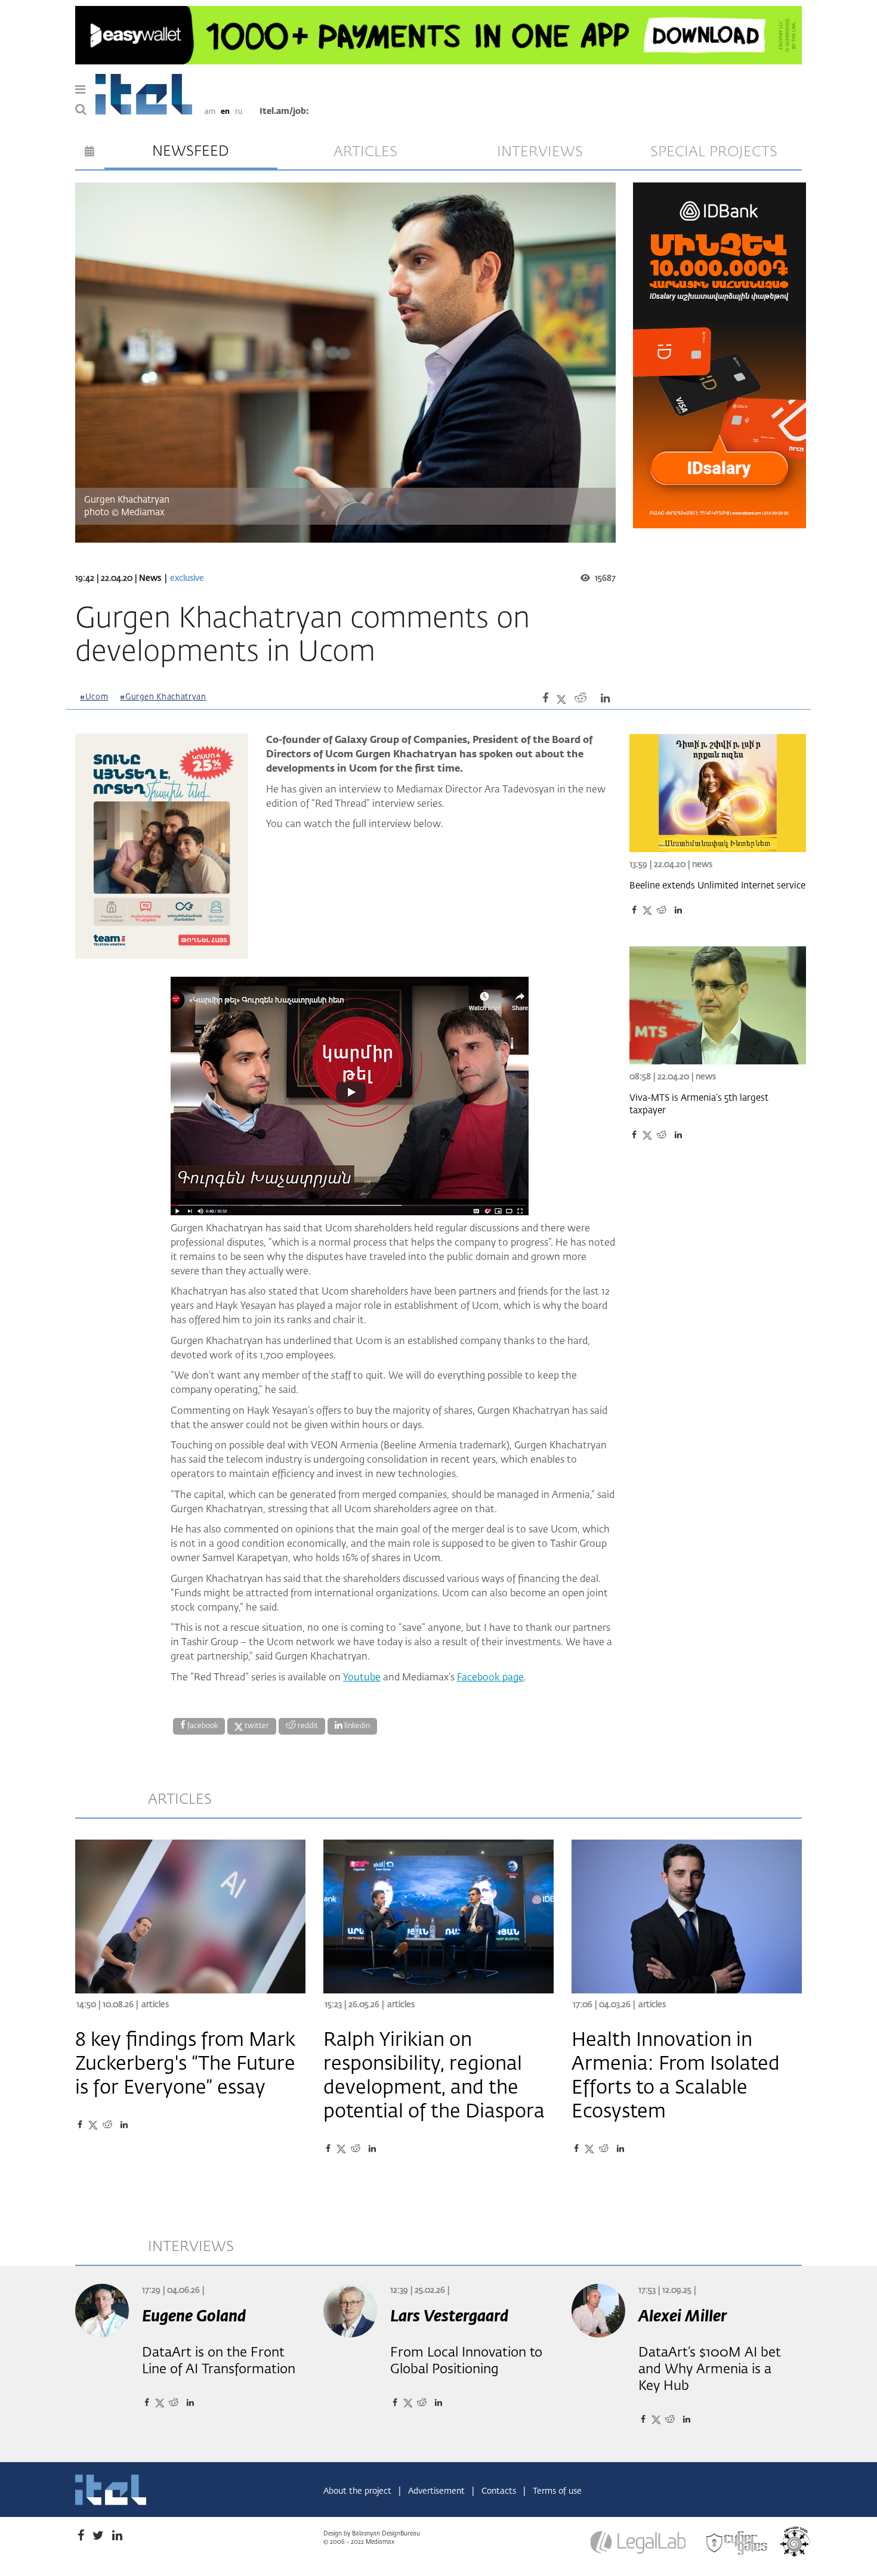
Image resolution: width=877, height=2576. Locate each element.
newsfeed (191, 151)
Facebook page (490, 1678)
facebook (202, 1726)
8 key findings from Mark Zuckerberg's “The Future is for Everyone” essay (185, 2064)
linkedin (356, 1726)
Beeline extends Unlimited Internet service (717, 886)
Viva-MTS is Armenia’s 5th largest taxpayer (699, 1104)
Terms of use (557, 2491)
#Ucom (94, 697)
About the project (359, 2491)
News (150, 578)
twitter (256, 1726)
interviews (540, 152)
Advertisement (438, 2491)
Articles (155, 2005)
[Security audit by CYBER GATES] (737, 2543)
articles (365, 152)
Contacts (500, 2491)
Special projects (714, 152)
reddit (307, 1726)
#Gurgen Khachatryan (163, 697)
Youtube (362, 1678)
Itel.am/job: (284, 112)
